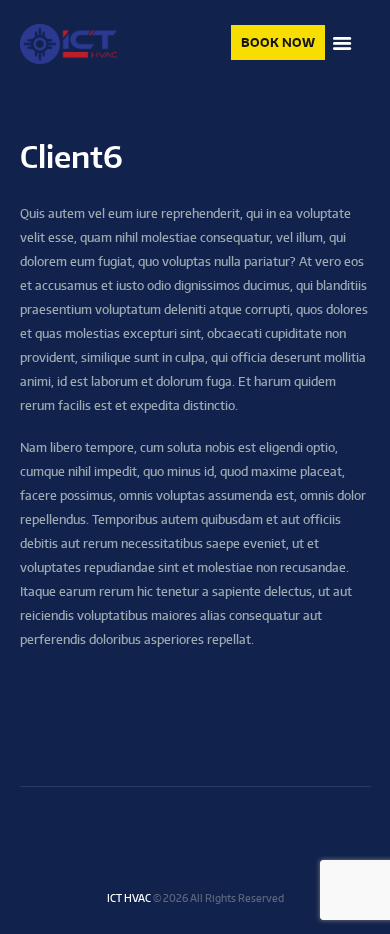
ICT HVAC (129, 897)
